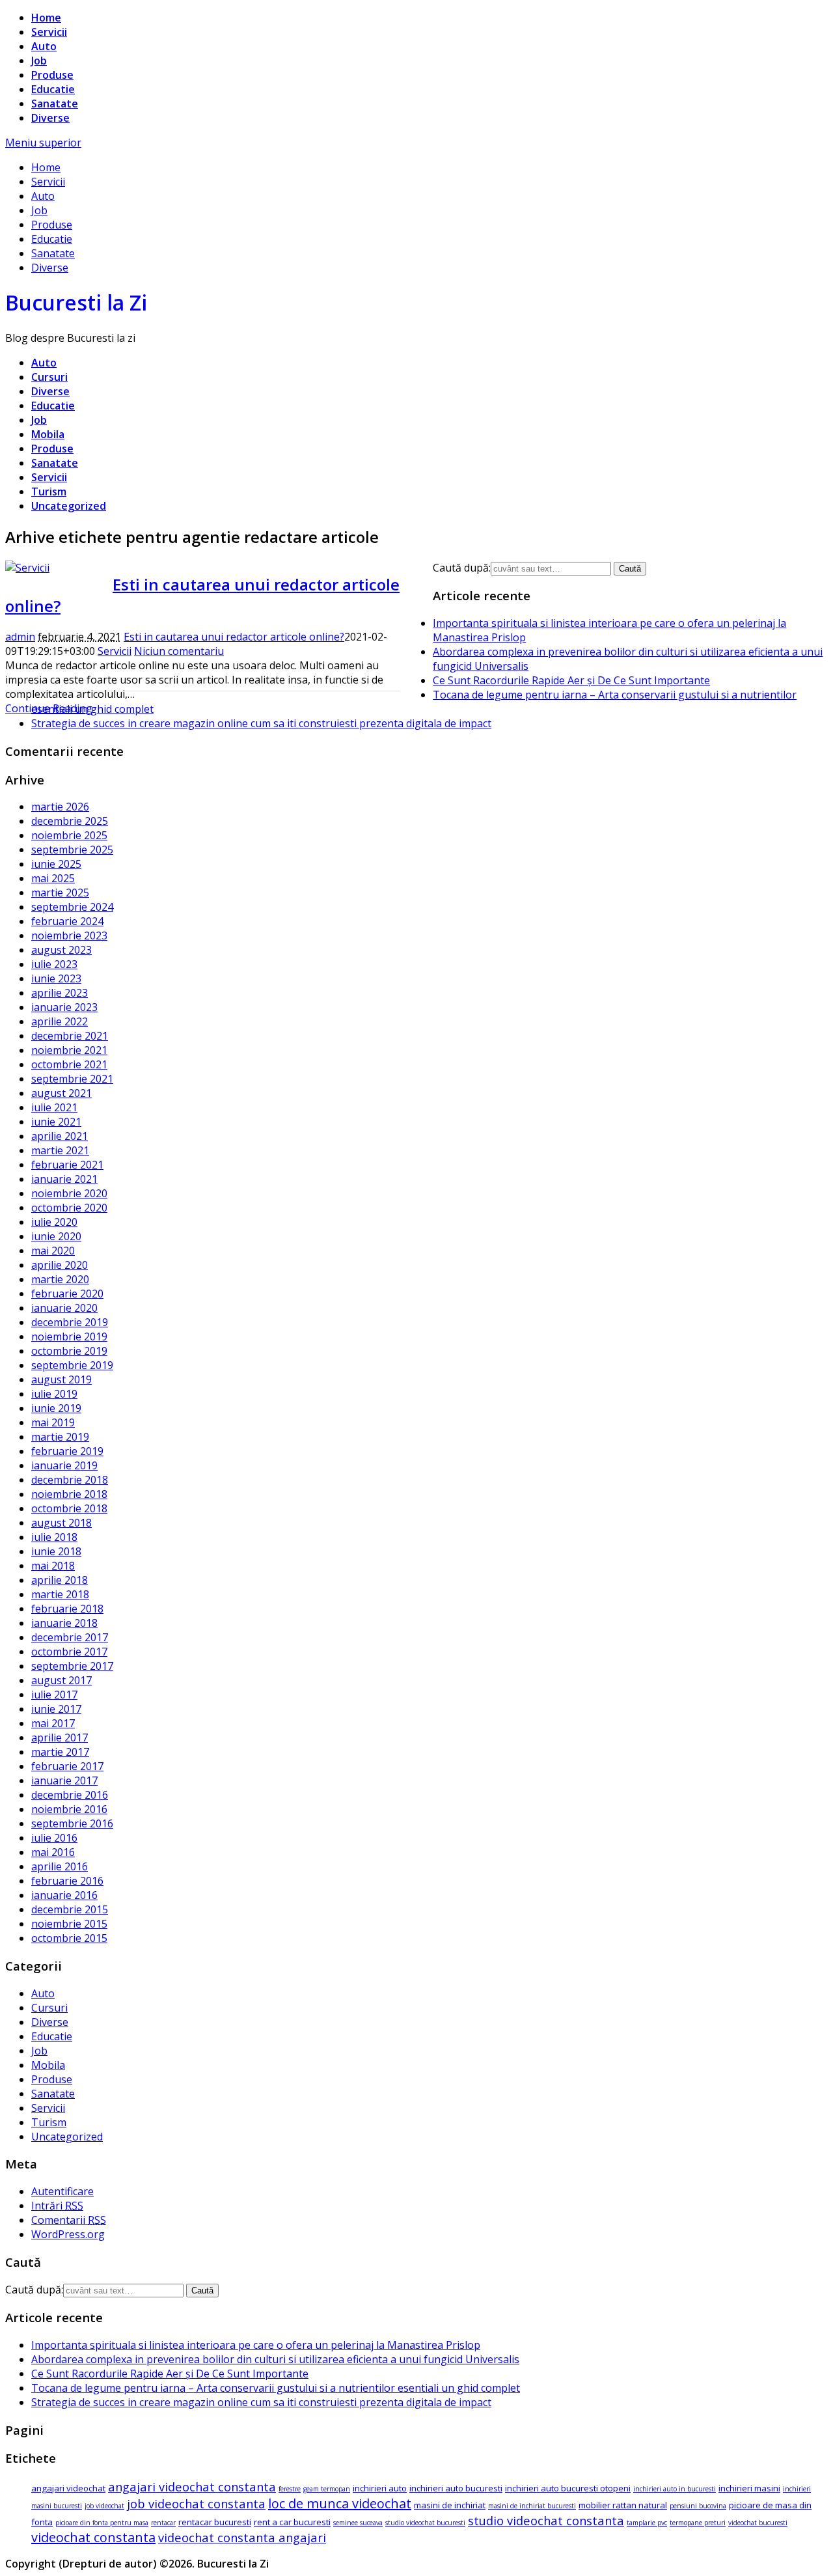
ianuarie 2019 (64, 1465)
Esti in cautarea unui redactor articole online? (234, 637)
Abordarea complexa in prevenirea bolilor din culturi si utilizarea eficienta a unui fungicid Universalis (275, 2359)
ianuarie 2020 (64, 1308)
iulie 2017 (54, 1695)
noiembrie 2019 (69, 1336)
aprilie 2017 (60, 1738)
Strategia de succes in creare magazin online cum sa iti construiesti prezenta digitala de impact (261, 723)
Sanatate (55, 104)
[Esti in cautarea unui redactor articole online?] (27, 568)
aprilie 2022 (60, 1021)
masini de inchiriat (450, 2505)
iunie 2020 (56, 1236)
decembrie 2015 (70, 1909)
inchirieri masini (749, 2488)
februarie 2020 (67, 1294)
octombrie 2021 (69, 1064)
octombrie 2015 (69, 1938)
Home (46, 18)
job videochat (104, 2506)
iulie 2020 (54, 1222)
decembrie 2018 (70, 1480)
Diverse (50, 118)
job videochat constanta (196, 2503)
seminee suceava (358, 2523)
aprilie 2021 (60, 1136)
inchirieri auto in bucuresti (675, 2489)
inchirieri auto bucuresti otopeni (568, 2488)
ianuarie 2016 (64, 1895)
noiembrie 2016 (69, 1809)
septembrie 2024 (72, 907)
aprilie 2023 (60, 993)
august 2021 (61, 1093)
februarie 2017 (67, 1766)
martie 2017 (60, 1752)
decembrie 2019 (70, 1322)
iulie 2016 (54, 1838)
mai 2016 (53, 1852)
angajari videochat (68, 2488)
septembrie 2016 (72, 1823)
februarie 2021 (67, 1165)
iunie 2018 (56, 1551)
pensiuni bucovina (698, 2506)
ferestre (290, 2489)
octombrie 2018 (69, 1508)
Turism (49, 492)
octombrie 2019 (69, 1351)
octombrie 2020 (69, 1208)
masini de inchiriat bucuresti (532, 2506)
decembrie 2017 (70, 1637)
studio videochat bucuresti (425, 2523)
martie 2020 (60, 1279)
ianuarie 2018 (64, 1623)
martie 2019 (60, 1437)
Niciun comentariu (179, 651)
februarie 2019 (67, 1451)
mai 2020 (53, 1251)
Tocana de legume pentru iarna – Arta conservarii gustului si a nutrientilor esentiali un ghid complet (276, 2388)
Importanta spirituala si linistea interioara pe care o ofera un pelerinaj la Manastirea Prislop (256, 2345)
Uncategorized (69, 506)
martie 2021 (60, 1150)
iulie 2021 (54, 1107)
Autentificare (62, 2191)
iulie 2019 (54, 1394)
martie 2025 (60, 893)
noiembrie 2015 (69, 1924)
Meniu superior (43, 143)
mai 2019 (53, 1422)
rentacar (163, 2523)
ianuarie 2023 (64, 1007)
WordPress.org (68, 2234)
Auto (44, 46)
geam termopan (327, 2489)
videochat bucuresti (758, 2523)
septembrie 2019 (72, 1365)
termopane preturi (698, 2523)
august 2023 (61, 950)
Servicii (49, 32)
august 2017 (61, 1680)
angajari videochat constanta (192, 2486)
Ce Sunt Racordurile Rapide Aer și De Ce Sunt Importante (571, 680)
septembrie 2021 (72, 1079)
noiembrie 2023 (69, 935)
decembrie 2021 (70, 1036)
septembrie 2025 (72, 850)
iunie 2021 (56, 1122)
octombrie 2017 (69, 1652)
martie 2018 (60, 1594)
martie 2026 (60, 807)
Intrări (57, 2206)
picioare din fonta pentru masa (102, 2523)
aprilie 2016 (60, 1866)
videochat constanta (93, 2537)
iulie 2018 (54, 1537)
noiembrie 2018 (69, 1494)
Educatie (53, 89)
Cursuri (49, 377)
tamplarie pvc (647, 2523)
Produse (52, 75)
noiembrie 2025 (69, 835)
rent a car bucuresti (292, 2522)
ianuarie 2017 (64, 1780)
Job (39, 61)
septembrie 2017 (72, 1666)
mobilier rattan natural (623, 2505)
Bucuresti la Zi (76, 302)
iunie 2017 (56, 1709)
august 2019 (61, 1379)
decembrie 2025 (70, 821)
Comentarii (69, 2220)
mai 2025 (53, 878)
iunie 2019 (56, 1408)
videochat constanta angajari (242, 2537)
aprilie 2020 (60, 1265)
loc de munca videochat (340, 2503)
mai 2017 (53, 1723)
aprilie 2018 (60, 1580)
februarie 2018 (67, 1609)
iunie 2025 (56, 864)
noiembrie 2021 (69, 1050)
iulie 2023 (54, 964)
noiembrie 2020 (69, 1193)
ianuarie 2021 (64, 1179)
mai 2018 (53, 1566)
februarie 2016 (67, 1881)
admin (20, 637)
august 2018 (61, 1523)
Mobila (48, 434)
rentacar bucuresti (215, 2522)
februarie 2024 (67, 921)
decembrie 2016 (70, 1795)
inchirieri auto (380, 2488)
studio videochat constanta (546, 2520)
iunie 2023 (56, 978)
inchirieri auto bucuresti (456, 2488)
